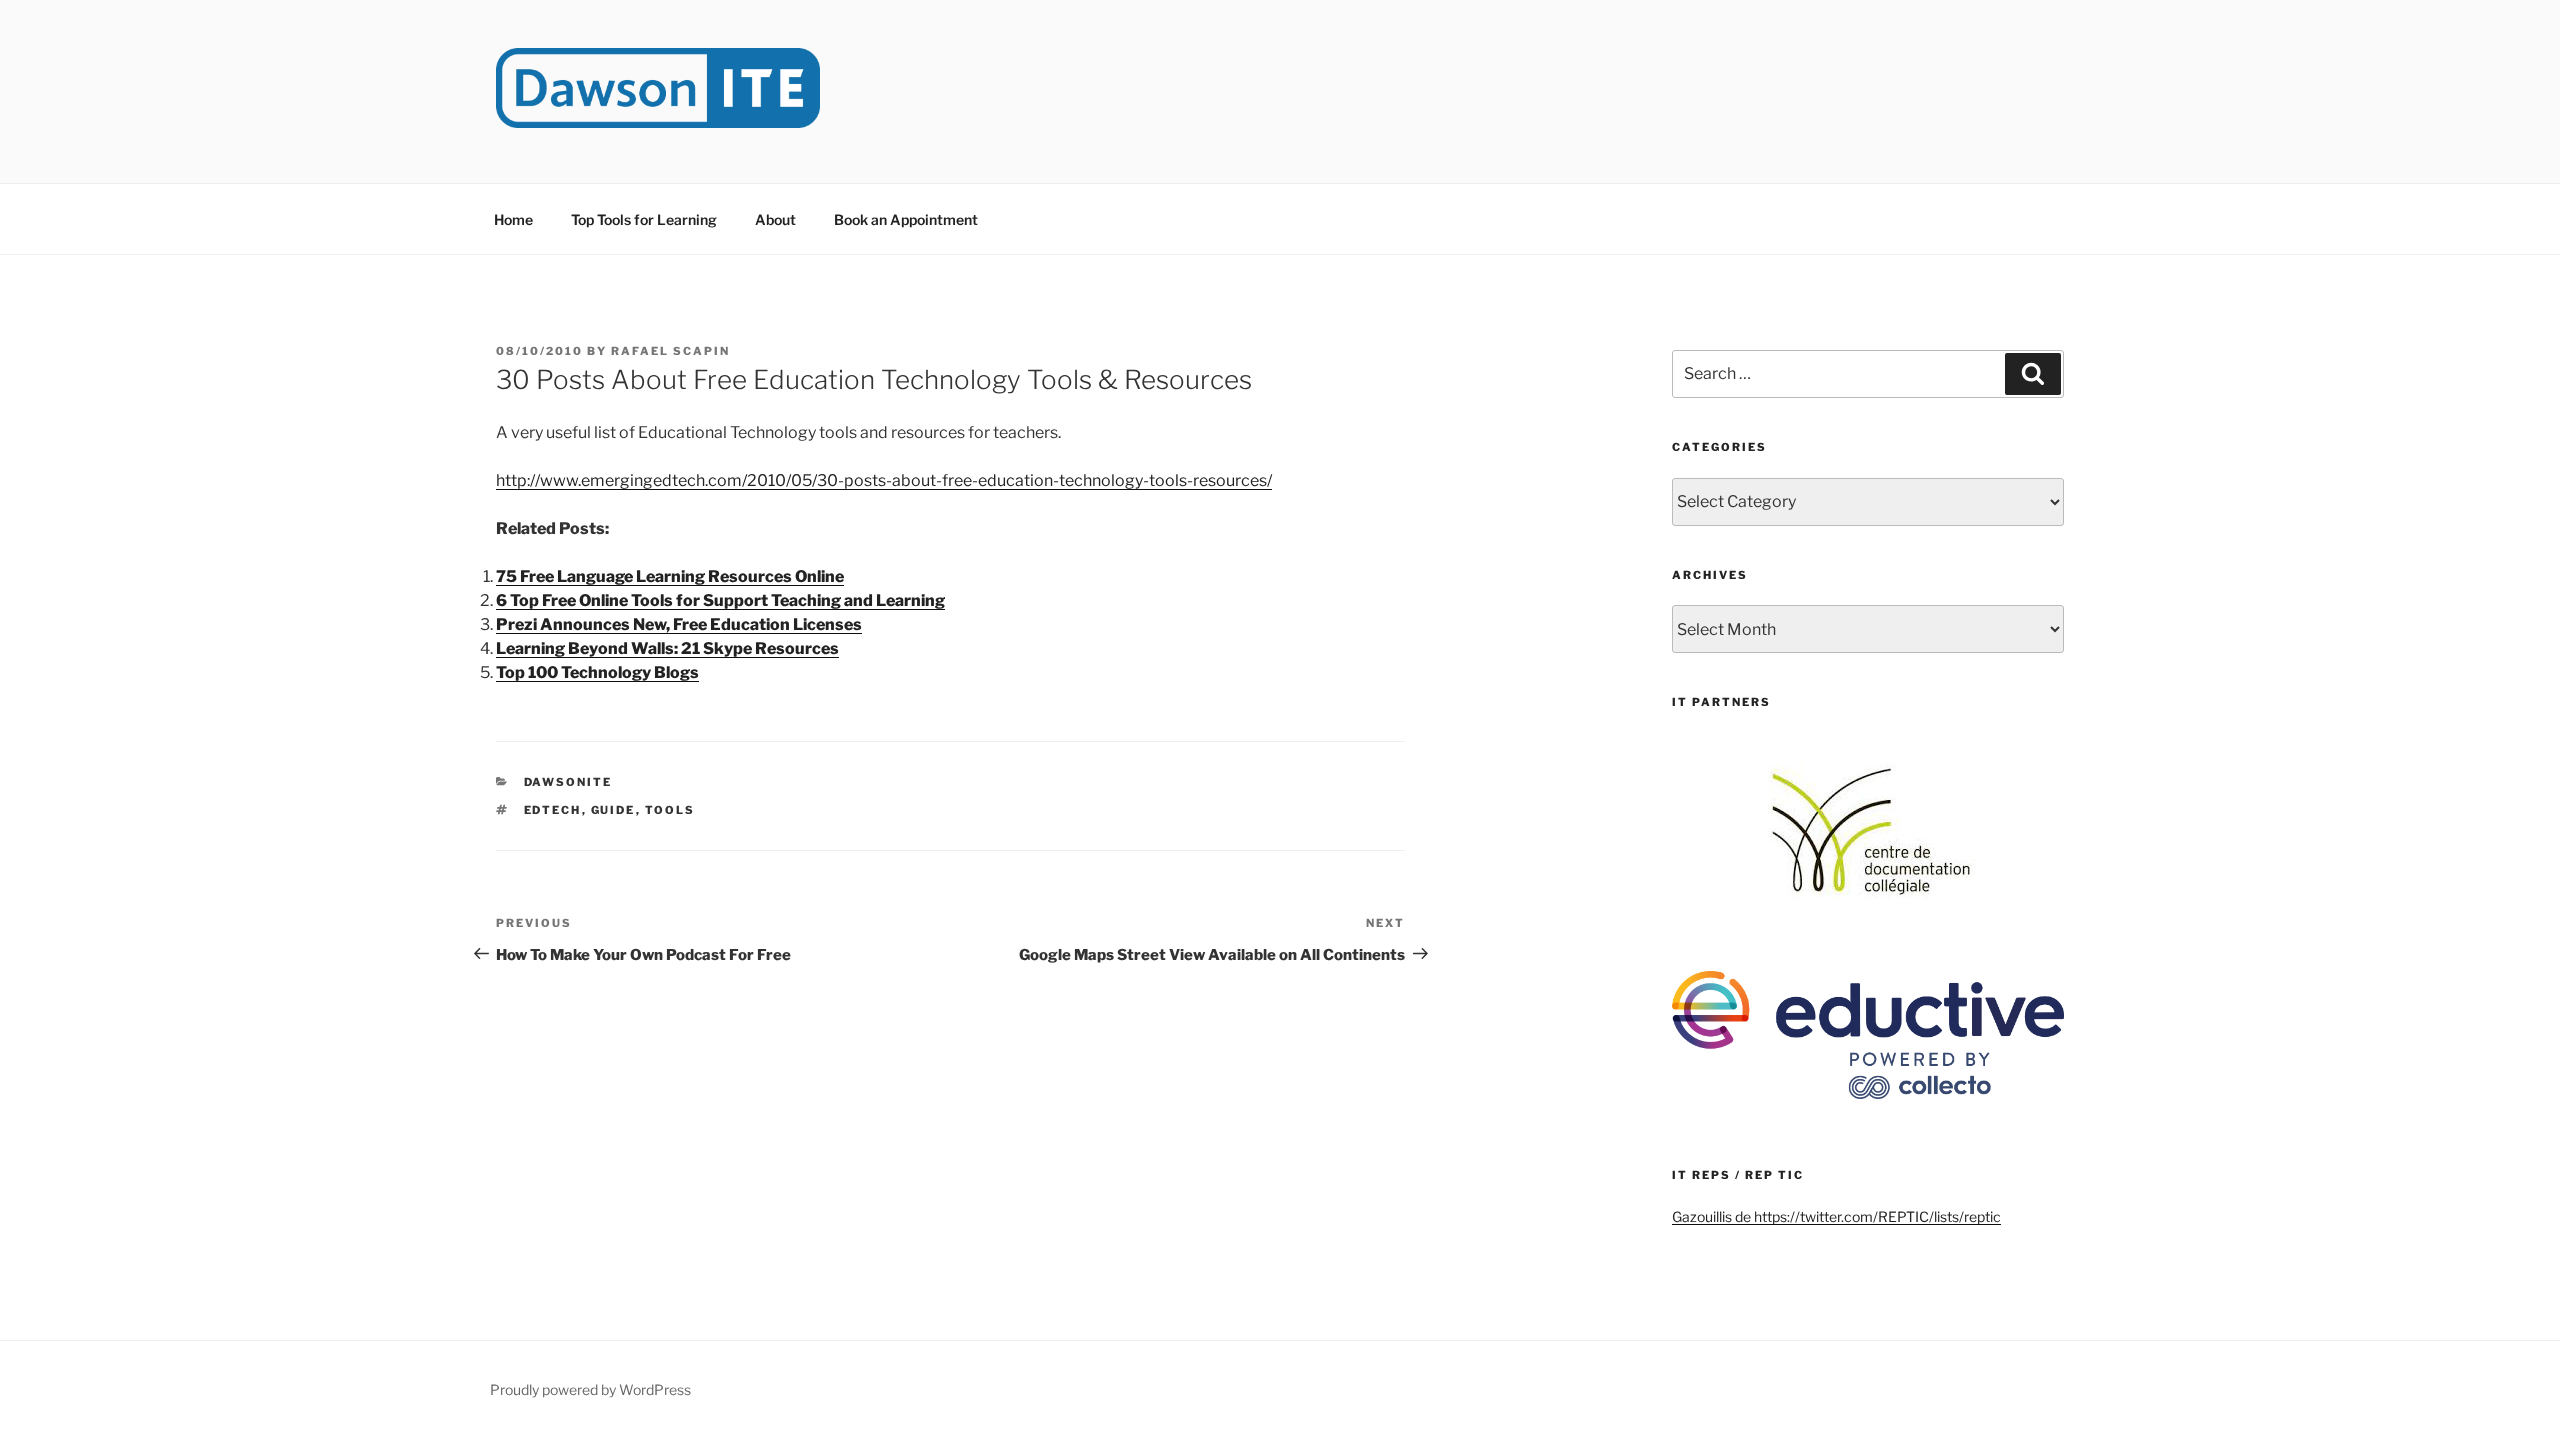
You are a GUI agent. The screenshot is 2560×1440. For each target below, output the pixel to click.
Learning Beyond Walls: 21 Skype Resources (667, 648)
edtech (553, 810)
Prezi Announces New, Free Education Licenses (679, 624)
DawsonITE (568, 782)
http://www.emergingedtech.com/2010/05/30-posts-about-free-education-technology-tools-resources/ (884, 480)
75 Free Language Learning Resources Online (670, 576)
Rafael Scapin (670, 351)
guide (613, 810)
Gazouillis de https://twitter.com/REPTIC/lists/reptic (1836, 1216)
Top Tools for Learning (644, 219)
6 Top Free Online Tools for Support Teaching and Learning (720, 600)
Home (513, 219)
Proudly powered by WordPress (590, 1389)
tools (670, 810)
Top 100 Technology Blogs (597, 672)
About (775, 219)
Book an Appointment (906, 219)
